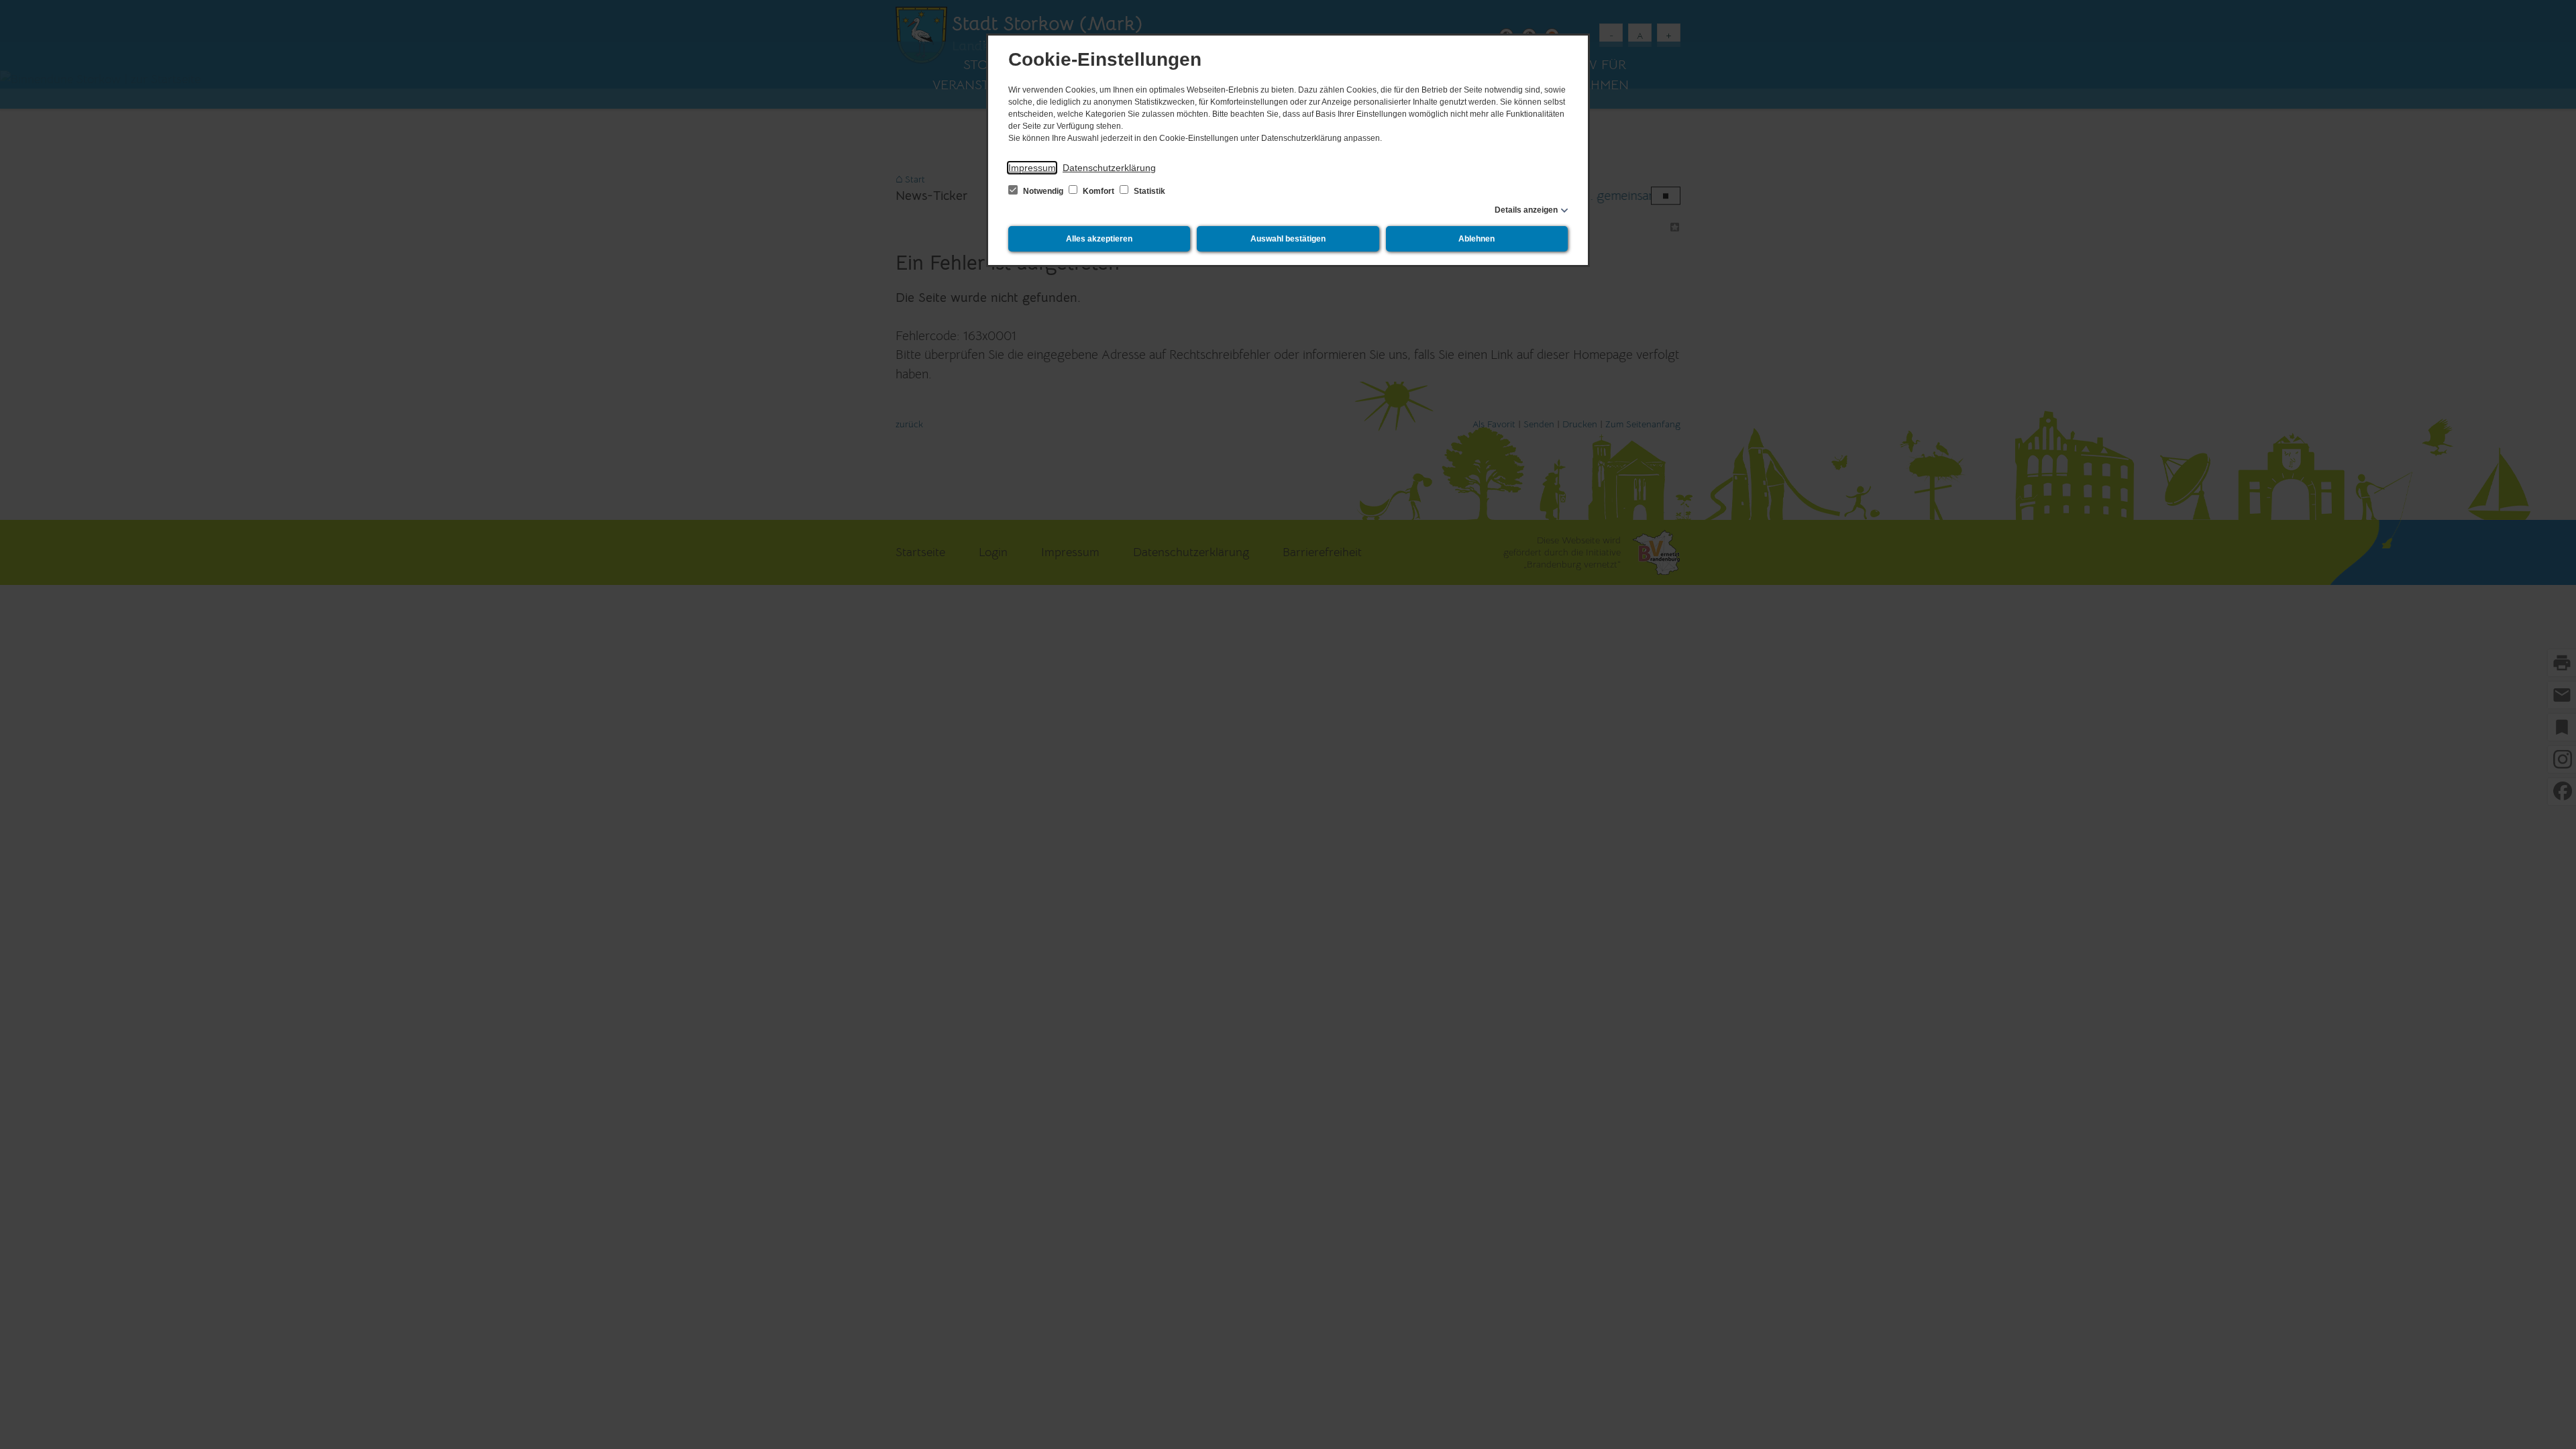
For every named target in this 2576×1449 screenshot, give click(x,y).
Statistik (1148, 191)
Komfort (1098, 191)
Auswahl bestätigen (1288, 239)
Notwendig (1043, 191)
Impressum (1032, 168)
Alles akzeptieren (1099, 239)
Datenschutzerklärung (1109, 168)
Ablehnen (1477, 239)
